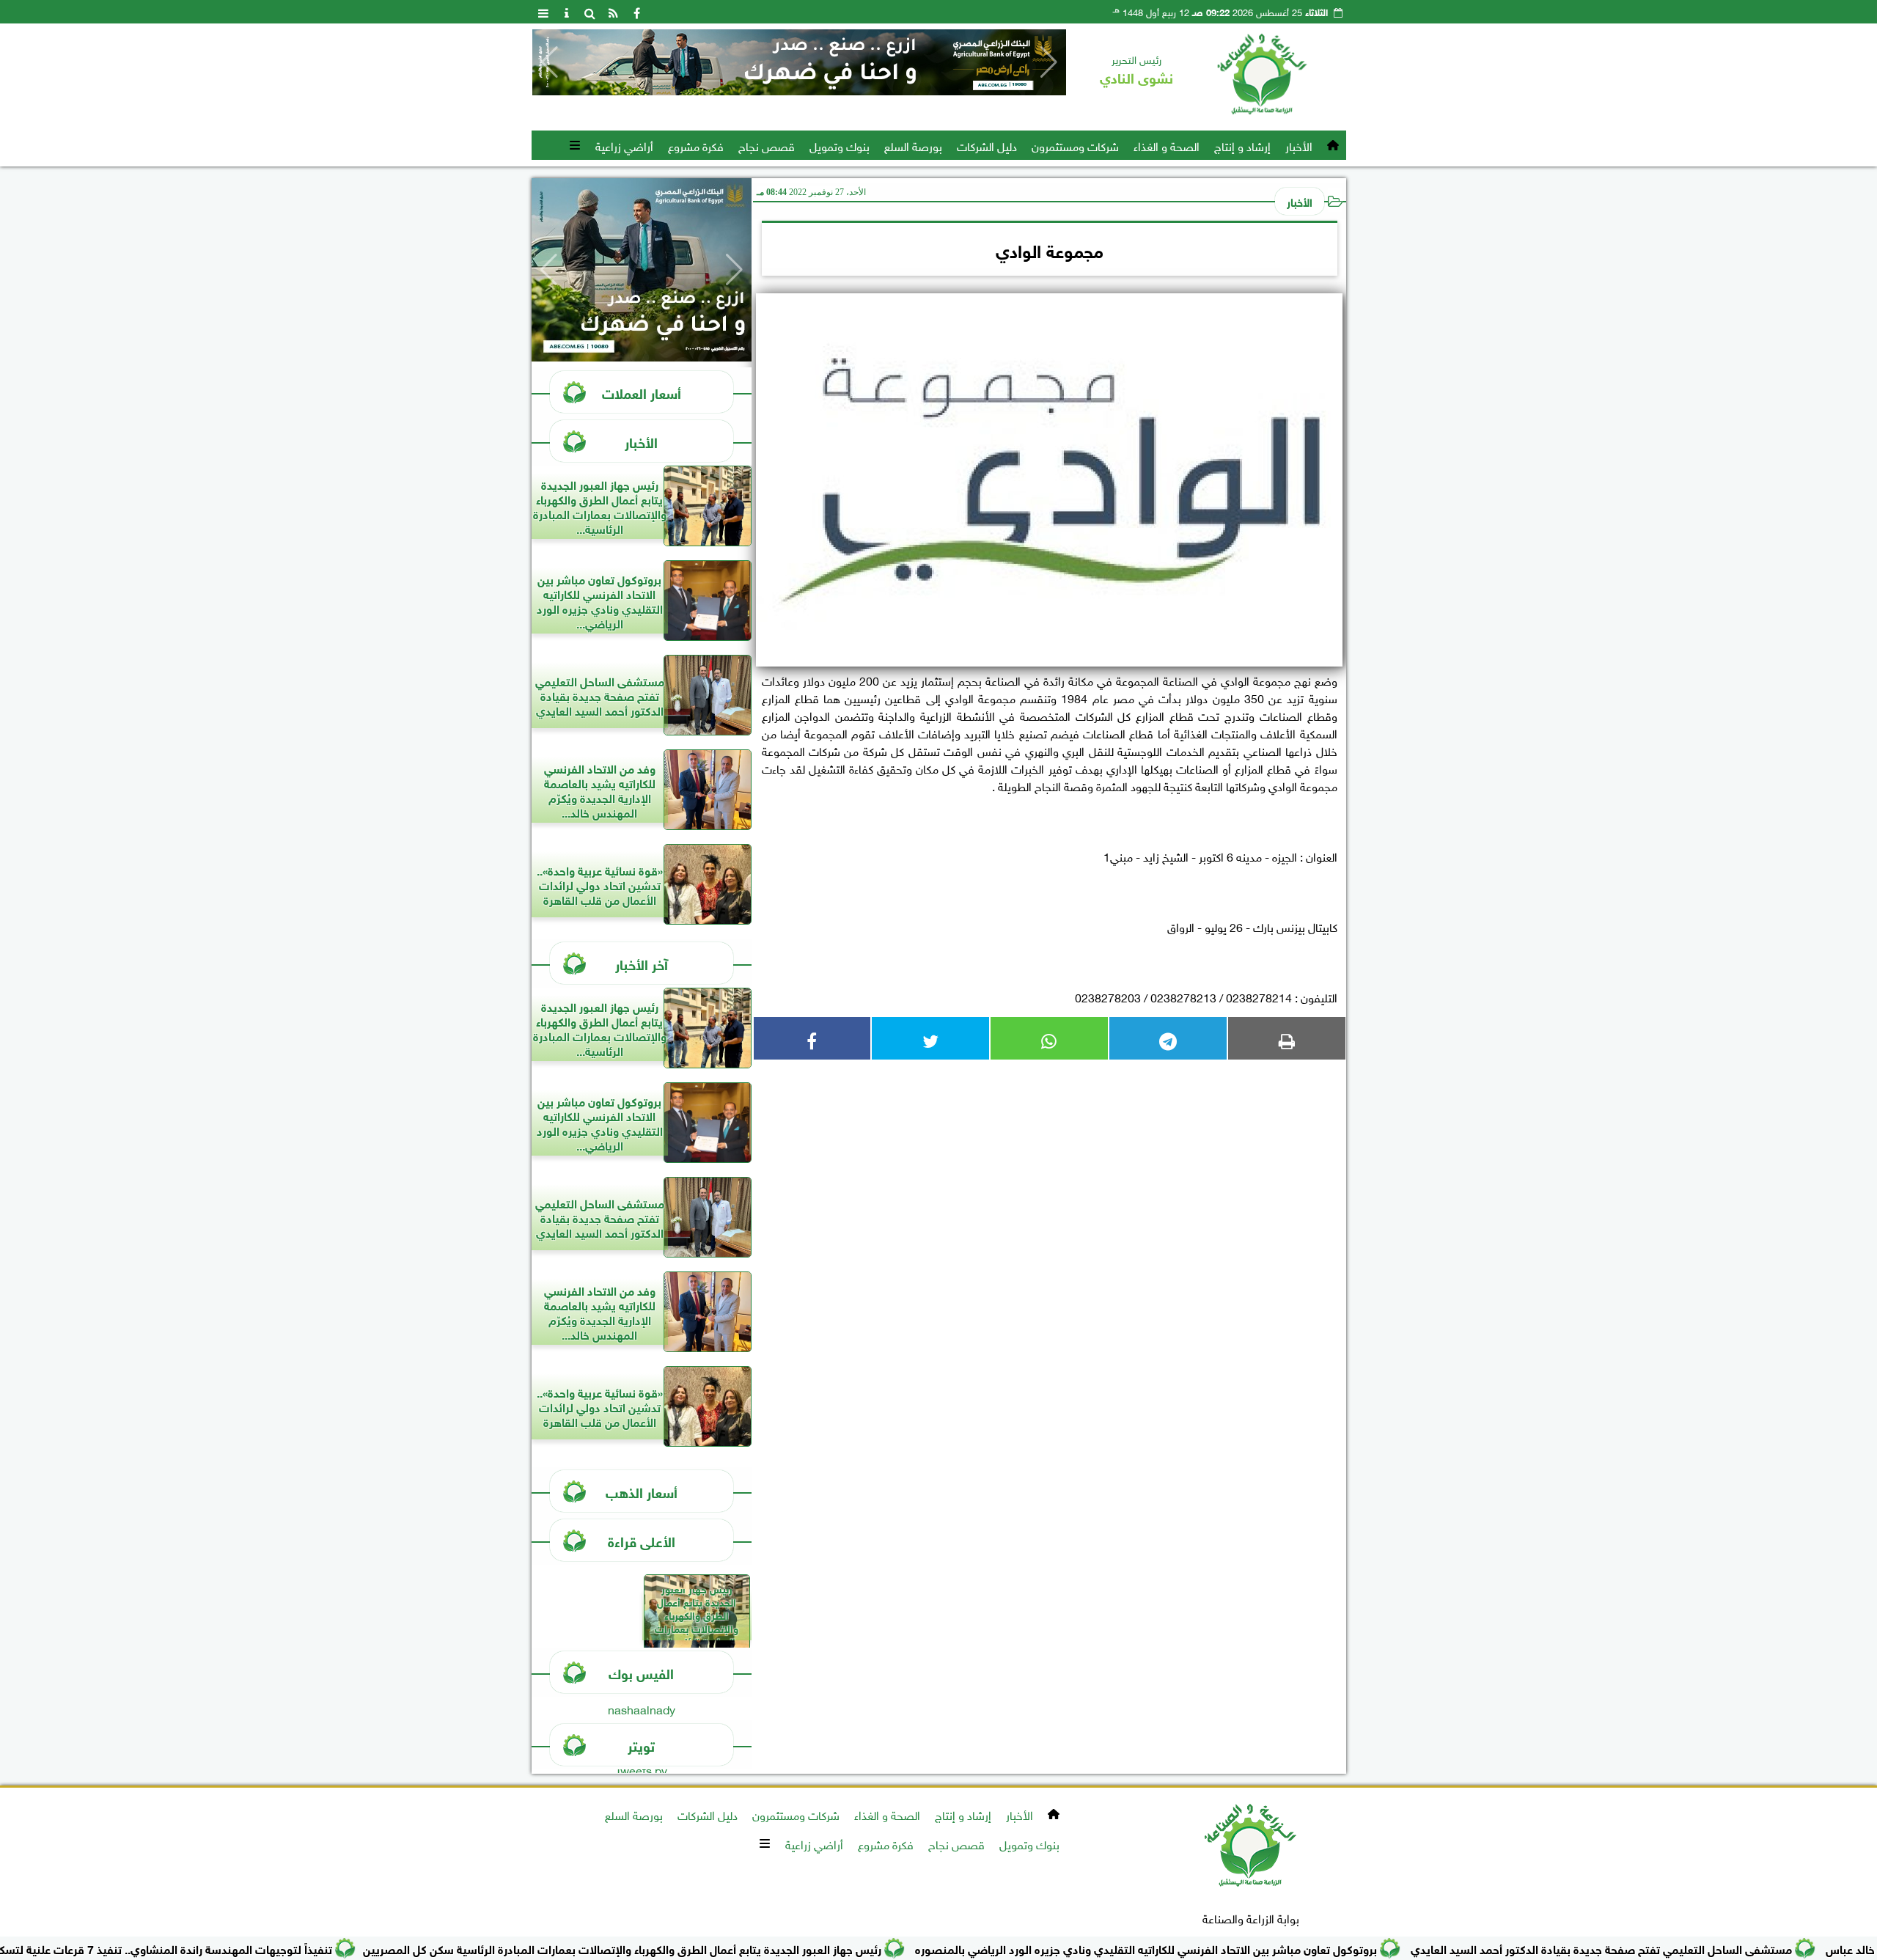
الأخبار (1299, 145)
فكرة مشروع (696, 145)
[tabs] (543, 12)
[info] (567, 12)
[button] (550, 62)
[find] (590, 12)
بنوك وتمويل (840, 145)
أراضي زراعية (624, 145)
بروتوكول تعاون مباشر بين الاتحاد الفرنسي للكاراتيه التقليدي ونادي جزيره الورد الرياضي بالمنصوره (1214, 1948)
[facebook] (637, 12)
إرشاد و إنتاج (1242, 145)
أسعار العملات (642, 392)
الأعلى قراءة (642, 1540)
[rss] (614, 12)
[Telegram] (1168, 1038)
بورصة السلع (913, 145)
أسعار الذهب (642, 1491)
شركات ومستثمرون (1075, 145)
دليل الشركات (987, 145)
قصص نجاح (767, 145)
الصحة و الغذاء (1167, 145)
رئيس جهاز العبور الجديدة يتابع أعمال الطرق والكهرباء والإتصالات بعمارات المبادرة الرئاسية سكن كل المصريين (690, 1948)
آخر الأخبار (642, 963)
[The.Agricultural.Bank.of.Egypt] (826, 62)
